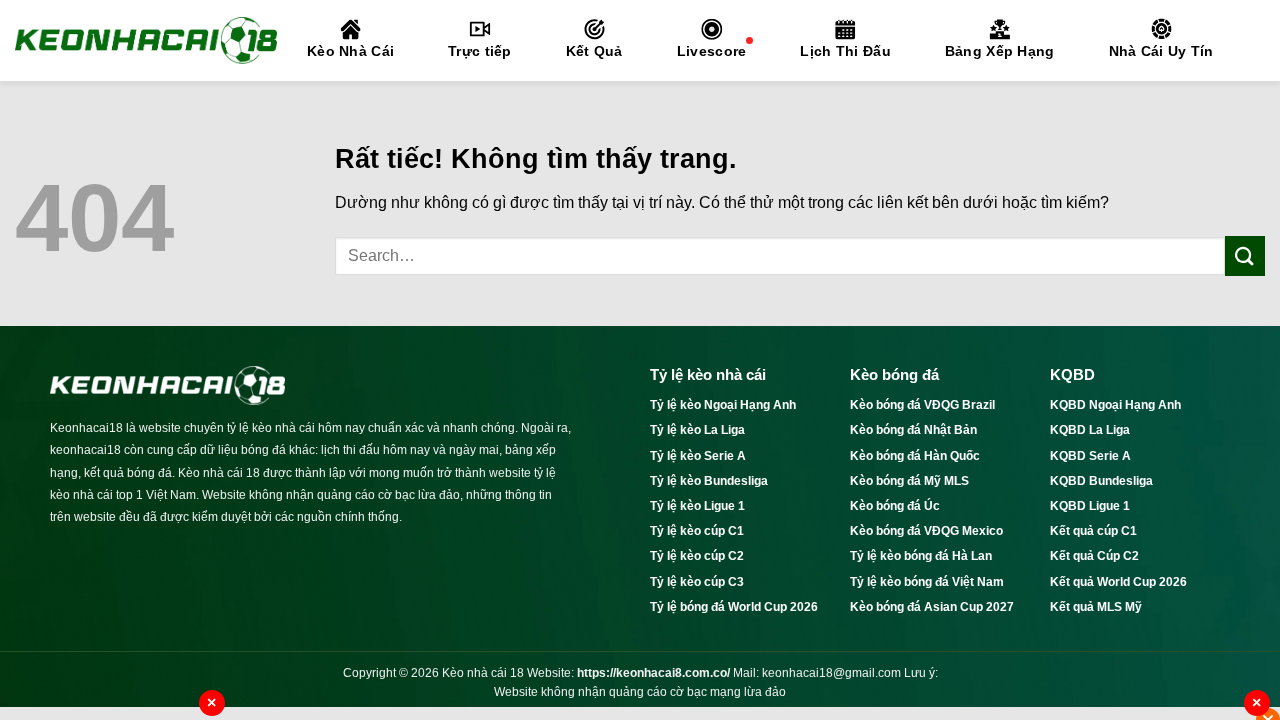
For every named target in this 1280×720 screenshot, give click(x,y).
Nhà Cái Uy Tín (1161, 51)
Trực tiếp (480, 51)
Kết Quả (594, 51)
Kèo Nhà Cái (350, 51)
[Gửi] (1245, 255)
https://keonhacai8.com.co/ (653, 673)
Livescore (712, 51)
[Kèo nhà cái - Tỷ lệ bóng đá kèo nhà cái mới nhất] (146, 40)
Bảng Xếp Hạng (1000, 51)
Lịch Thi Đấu (845, 51)
